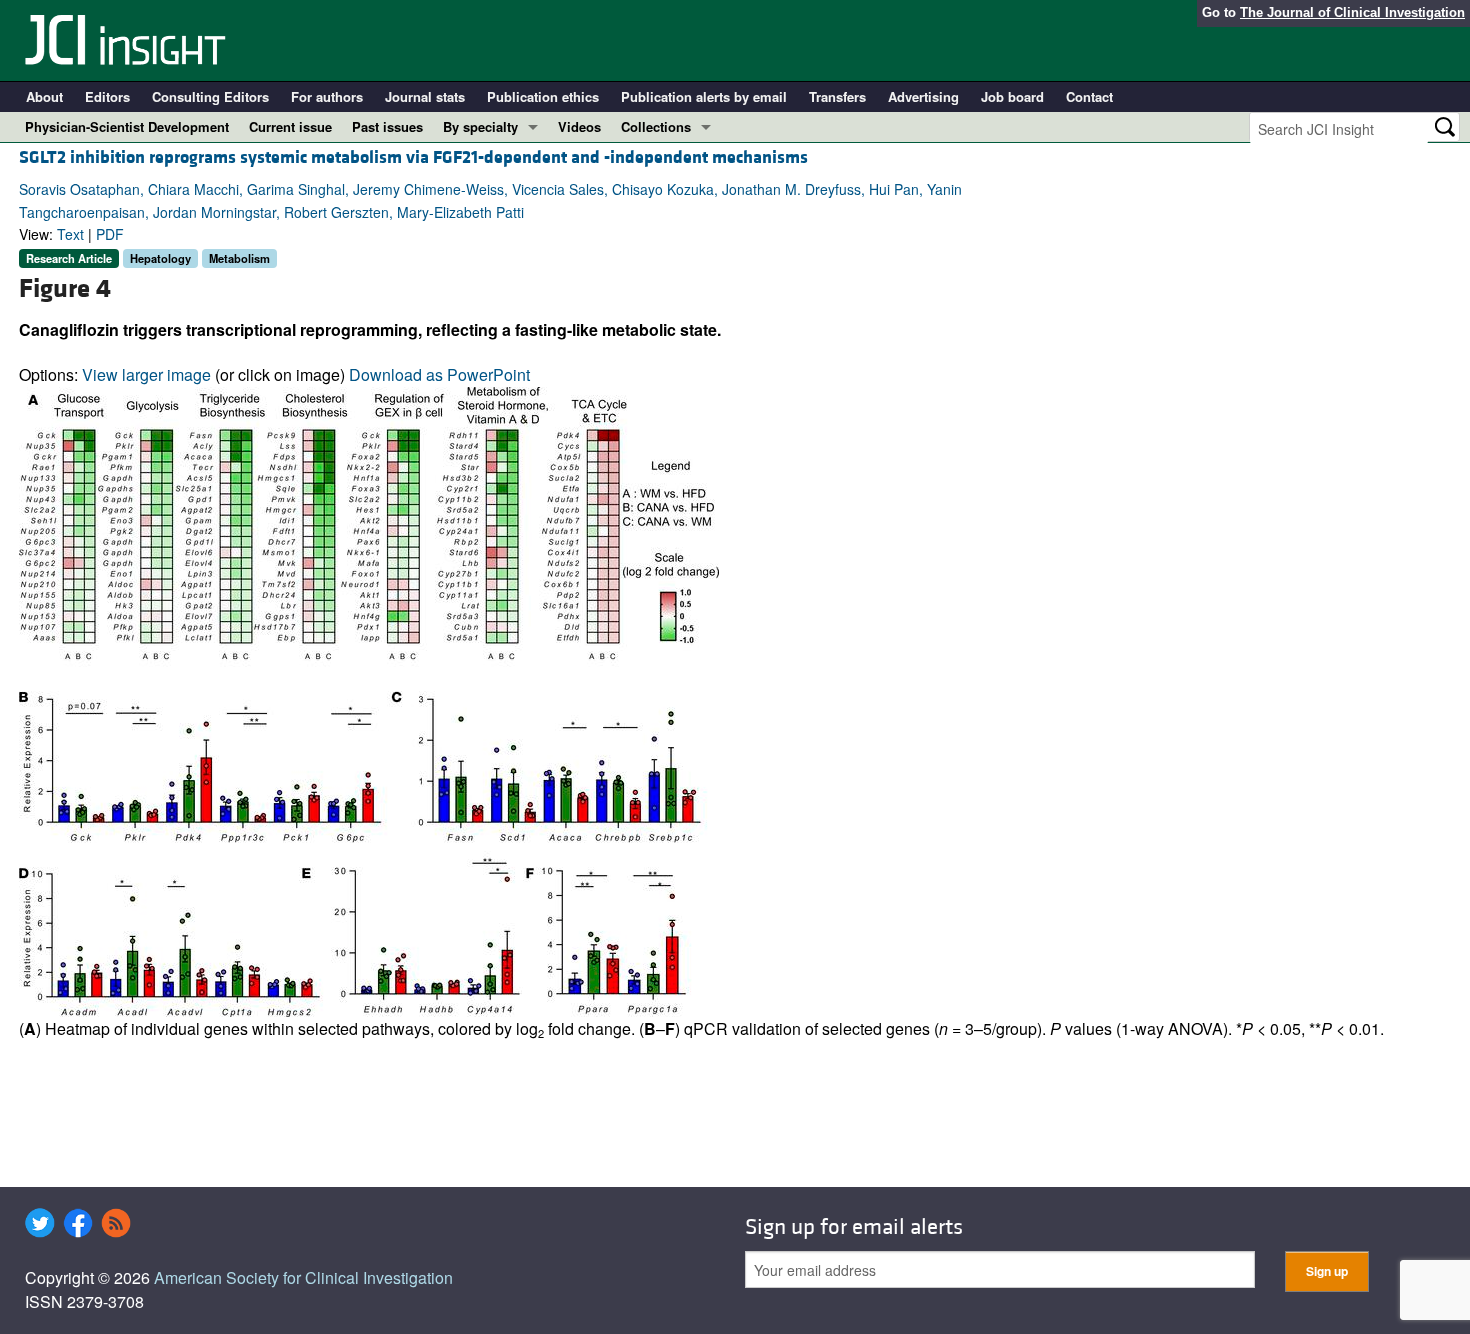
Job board (1012, 96)
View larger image (146, 374)
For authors (327, 96)
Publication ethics (543, 96)
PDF (110, 234)
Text (70, 234)
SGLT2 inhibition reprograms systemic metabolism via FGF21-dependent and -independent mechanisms (413, 157)
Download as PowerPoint (439, 374)
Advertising (923, 96)
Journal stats (425, 96)
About (44, 96)
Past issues (387, 126)
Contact (1089, 96)
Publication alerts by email (704, 96)
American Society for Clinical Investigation (303, 1277)
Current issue (290, 126)
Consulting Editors (210, 96)
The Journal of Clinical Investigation (1352, 12)
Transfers (837, 96)
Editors (107, 96)
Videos (579, 126)
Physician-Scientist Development (127, 126)
